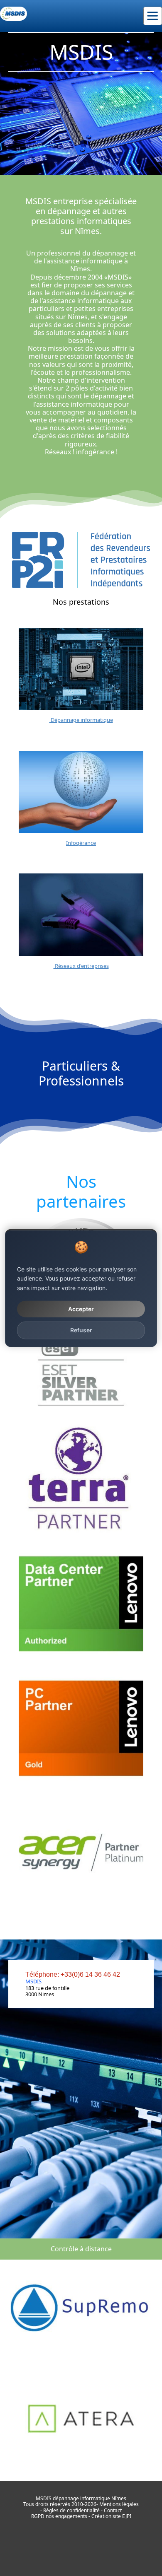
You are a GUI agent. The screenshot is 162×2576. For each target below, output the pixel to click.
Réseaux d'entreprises (81, 966)
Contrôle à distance (81, 2249)
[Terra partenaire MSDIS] (81, 1480)
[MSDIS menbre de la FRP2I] (81, 560)
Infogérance (81, 843)
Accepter (81, 1309)
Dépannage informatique (81, 720)
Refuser (81, 1330)
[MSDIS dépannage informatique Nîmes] (13, 14)
